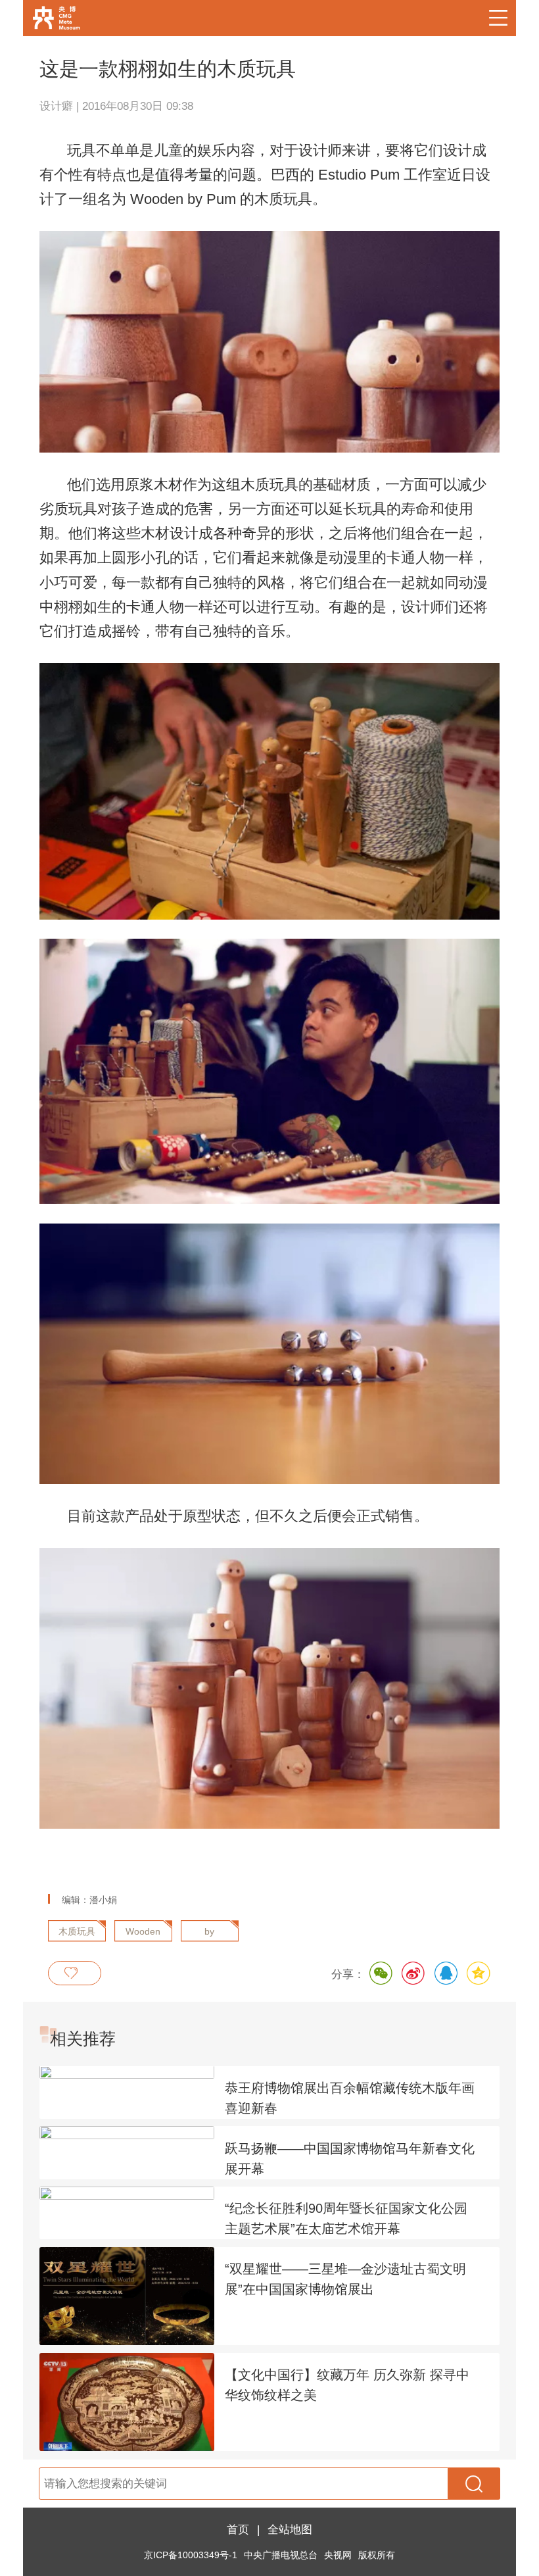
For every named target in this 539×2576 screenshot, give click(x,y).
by (209, 1932)
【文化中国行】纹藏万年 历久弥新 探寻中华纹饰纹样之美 (347, 2385)
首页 (238, 2529)
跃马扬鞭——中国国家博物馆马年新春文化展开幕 (350, 2159)
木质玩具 (77, 1932)
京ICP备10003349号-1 (191, 2555)
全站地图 (290, 2529)
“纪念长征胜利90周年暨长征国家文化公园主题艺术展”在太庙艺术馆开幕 (346, 2218)
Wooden (143, 1932)
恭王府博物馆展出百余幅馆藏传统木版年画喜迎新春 (350, 2098)
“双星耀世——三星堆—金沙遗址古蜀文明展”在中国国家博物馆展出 (345, 2279)
